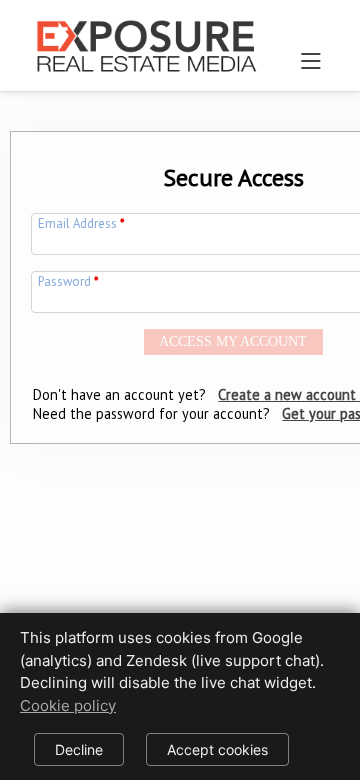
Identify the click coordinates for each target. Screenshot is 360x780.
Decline (79, 749)
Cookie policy (68, 705)
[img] (146, 38)
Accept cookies (217, 749)
